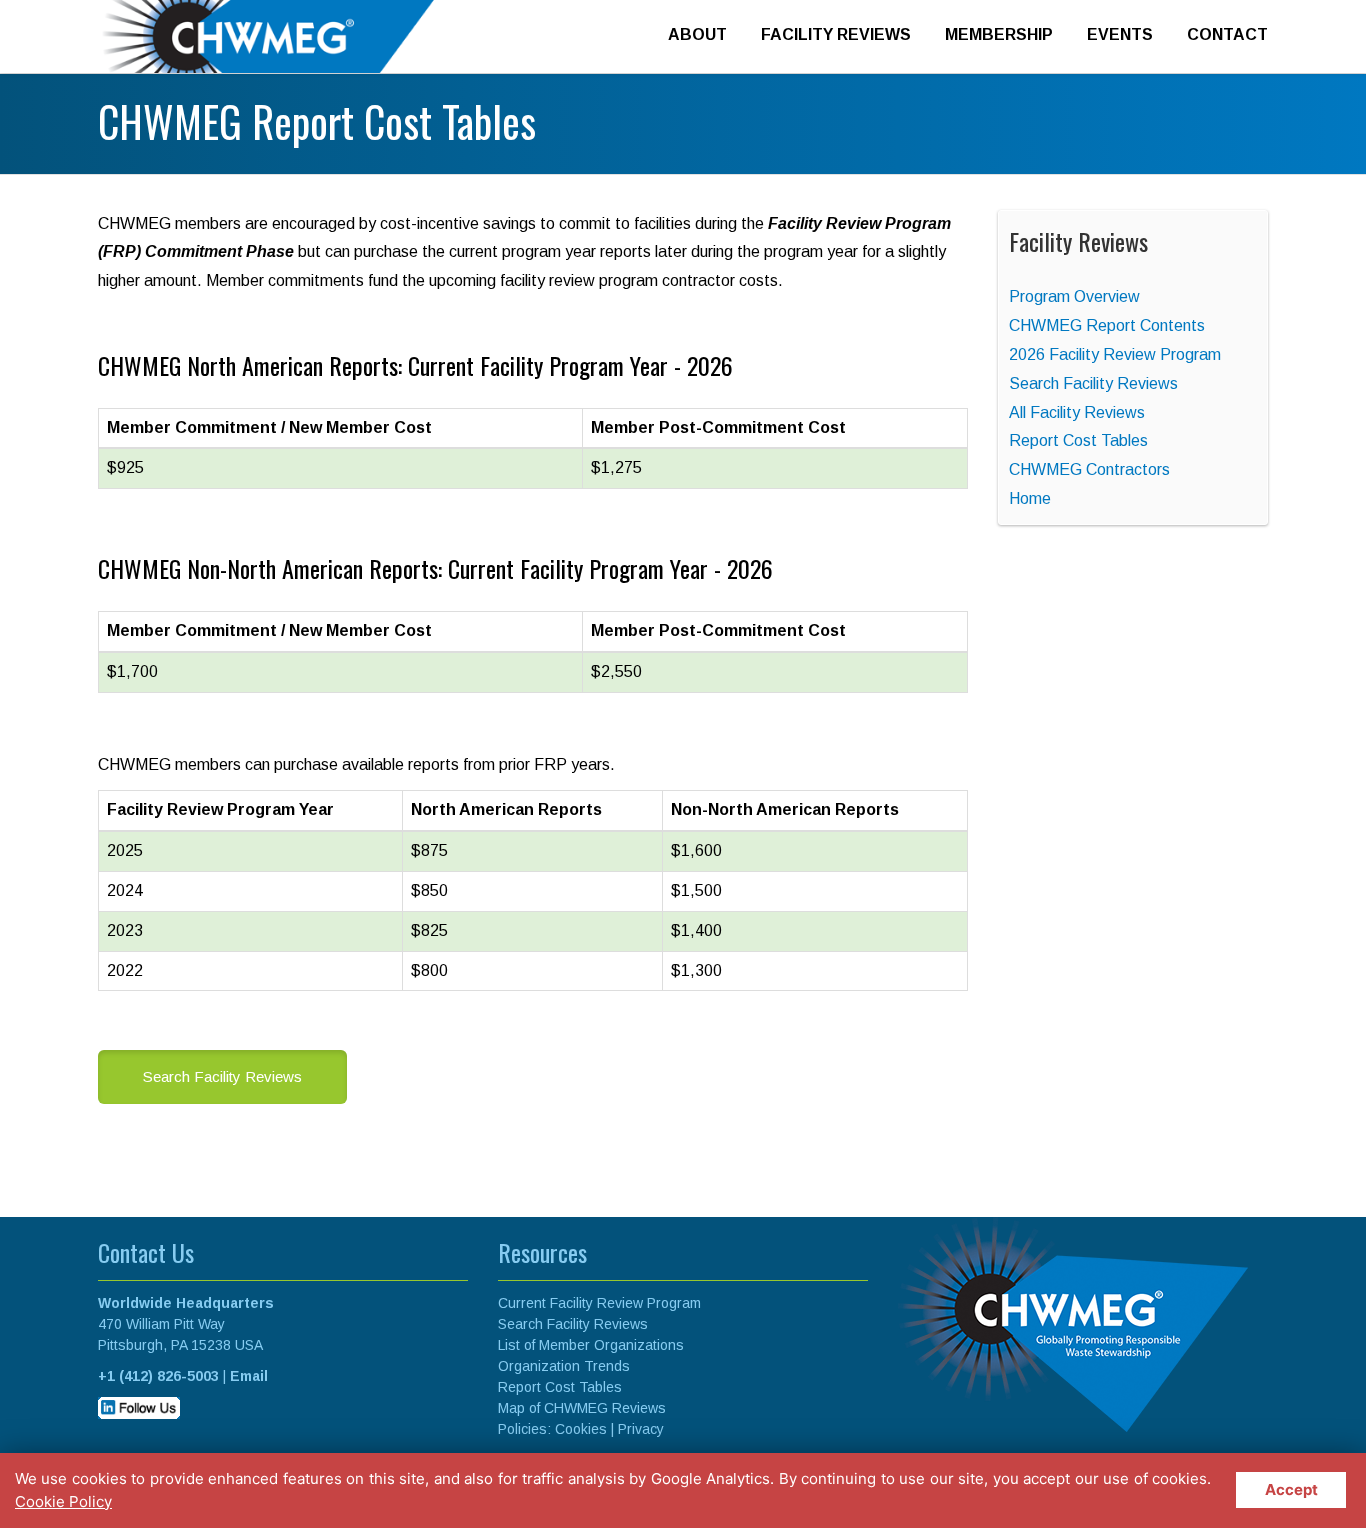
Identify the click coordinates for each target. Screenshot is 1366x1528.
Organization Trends (564, 1366)
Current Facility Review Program (599, 1303)
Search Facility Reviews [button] (222, 1076)
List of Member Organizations (591, 1345)
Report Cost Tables (1078, 440)
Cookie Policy (63, 1501)
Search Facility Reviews (1093, 383)
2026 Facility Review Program (1115, 354)
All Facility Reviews (1077, 412)
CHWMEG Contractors (1089, 469)
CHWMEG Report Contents (1107, 325)
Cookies (581, 1429)
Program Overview (1074, 296)
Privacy (641, 1429)
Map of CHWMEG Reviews (582, 1408)
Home (1030, 498)
